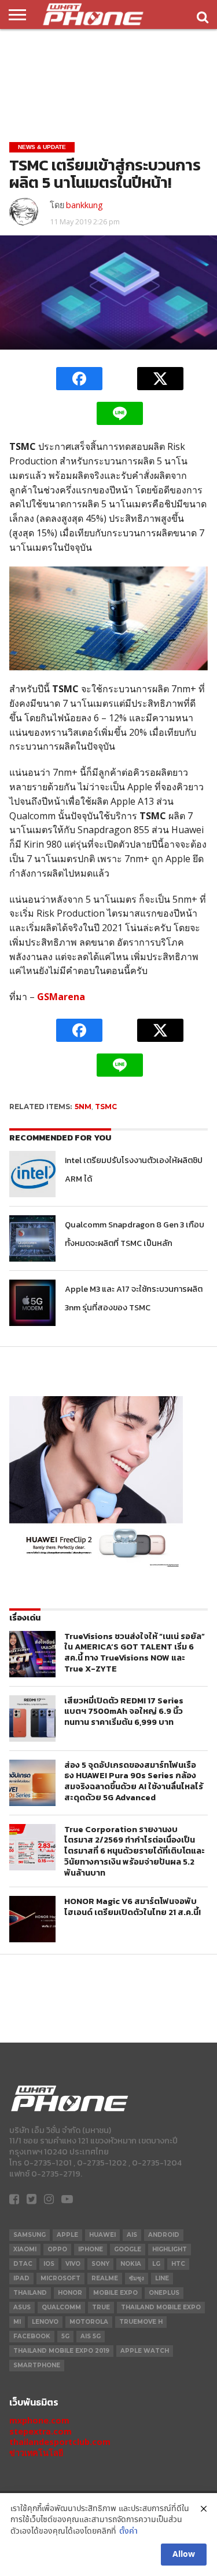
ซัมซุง (137, 2278)
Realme (105, 2278)
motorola (89, 2322)
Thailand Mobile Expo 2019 (61, 2351)
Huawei (102, 2235)
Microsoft (60, 2278)
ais (132, 2235)
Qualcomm (61, 2307)
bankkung (84, 205)
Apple (67, 2235)
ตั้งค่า (128, 2532)
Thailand (30, 2293)
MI (17, 2322)
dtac (23, 2264)
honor (70, 2293)
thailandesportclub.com (60, 2442)
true (101, 2307)
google (128, 2249)
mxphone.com (39, 2420)
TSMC (106, 1107)
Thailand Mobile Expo (161, 2307)
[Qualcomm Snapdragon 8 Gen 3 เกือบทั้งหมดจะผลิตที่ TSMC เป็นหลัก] (32, 1238)
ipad (21, 2278)
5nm (83, 1107)
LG (156, 2264)
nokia (131, 2264)
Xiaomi (25, 2249)
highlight (170, 2249)
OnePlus (164, 2293)
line (162, 2278)
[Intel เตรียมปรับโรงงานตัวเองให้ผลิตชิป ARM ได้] (32, 1174)
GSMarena (61, 997)
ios (49, 2264)
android (164, 2235)
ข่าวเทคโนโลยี (36, 2453)
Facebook (32, 2336)
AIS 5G (91, 2336)
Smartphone (37, 2365)
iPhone (91, 2249)
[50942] (96, 1567)
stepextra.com (41, 2431)
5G (65, 2336)
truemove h (141, 2322)
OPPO (57, 2249)
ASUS (22, 2307)
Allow (184, 2555)
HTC (178, 2264)
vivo (73, 2264)
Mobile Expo (115, 2293)
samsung (30, 2235)
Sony (100, 2264)
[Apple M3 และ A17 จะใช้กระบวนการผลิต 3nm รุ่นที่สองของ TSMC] (32, 1303)
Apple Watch (145, 2351)
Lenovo (45, 2322)
